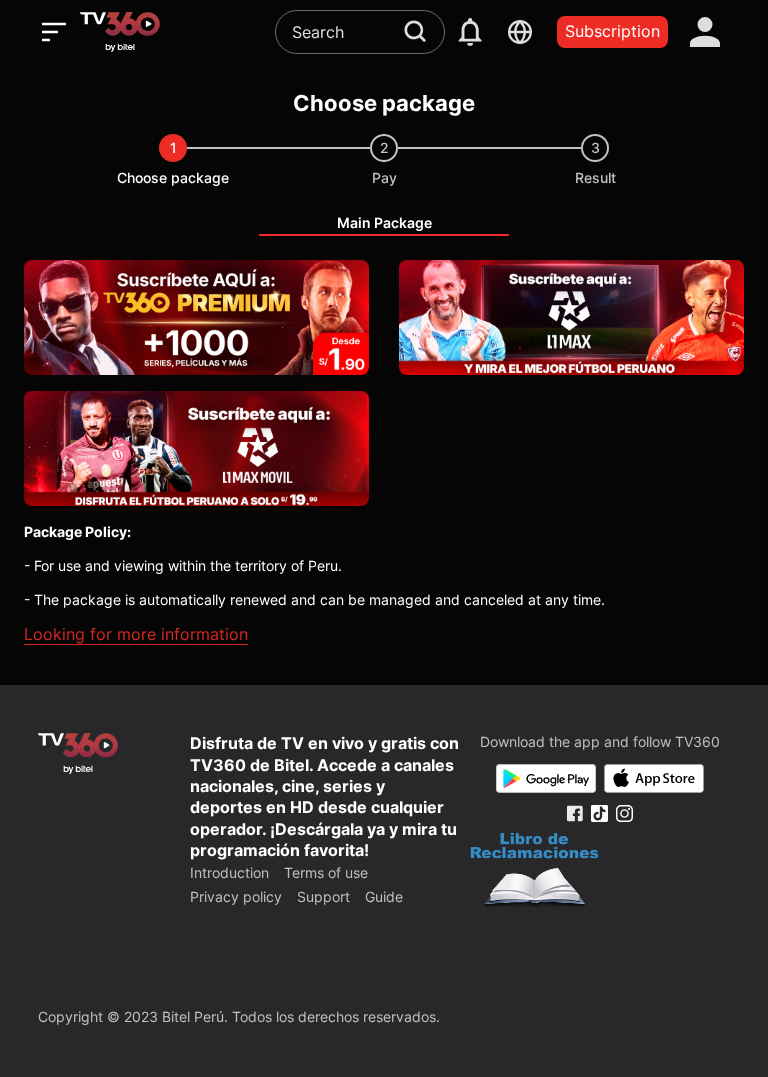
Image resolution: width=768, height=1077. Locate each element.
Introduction (229, 872)
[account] (705, 32)
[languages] (520, 32)
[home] (120, 32)
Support (323, 896)
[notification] (470, 32)
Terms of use (326, 872)
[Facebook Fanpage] (574, 813)
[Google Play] (546, 778)
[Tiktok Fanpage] (599, 813)
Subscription (612, 31)
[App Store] (654, 778)
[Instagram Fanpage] (624, 813)
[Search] (415, 31)
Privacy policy (236, 896)
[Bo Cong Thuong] (534, 872)
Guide (384, 896)
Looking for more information (136, 634)
